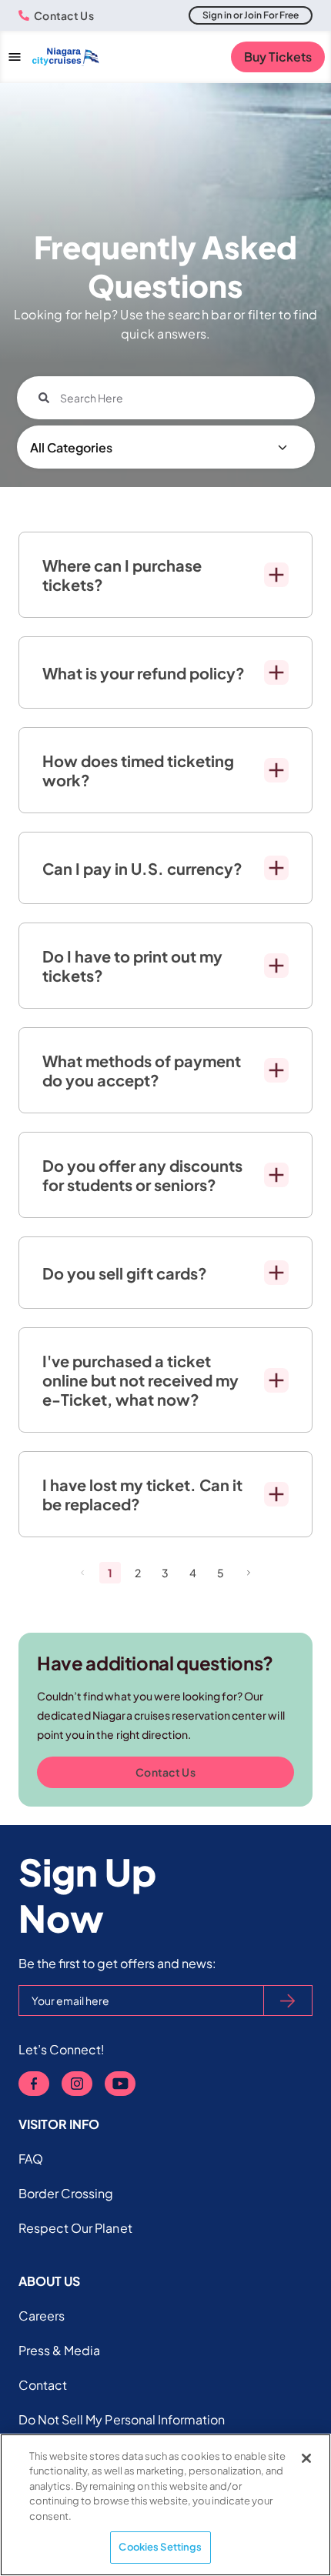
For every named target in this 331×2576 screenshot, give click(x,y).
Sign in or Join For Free (251, 15)
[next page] (249, 1573)
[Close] (306, 2458)
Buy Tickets (278, 57)
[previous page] (82, 1573)
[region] (165, 2505)
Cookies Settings (160, 2547)
